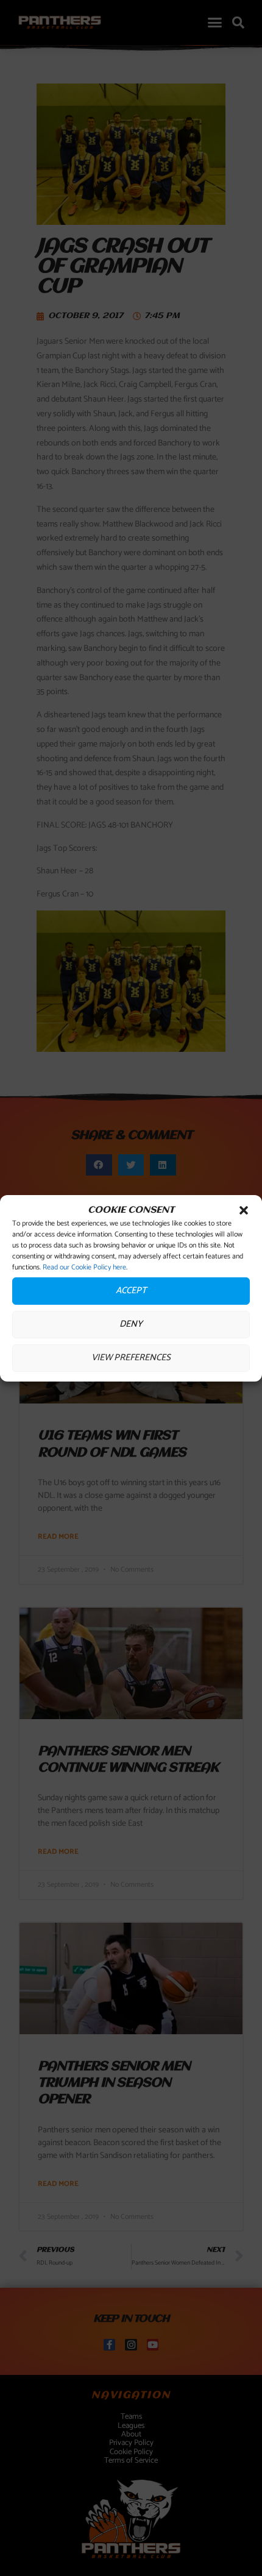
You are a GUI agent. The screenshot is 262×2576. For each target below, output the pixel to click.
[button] (244, 1210)
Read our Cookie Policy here (84, 1267)
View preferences (131, 1357)
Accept (131, 1290)
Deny (131, 1324)
